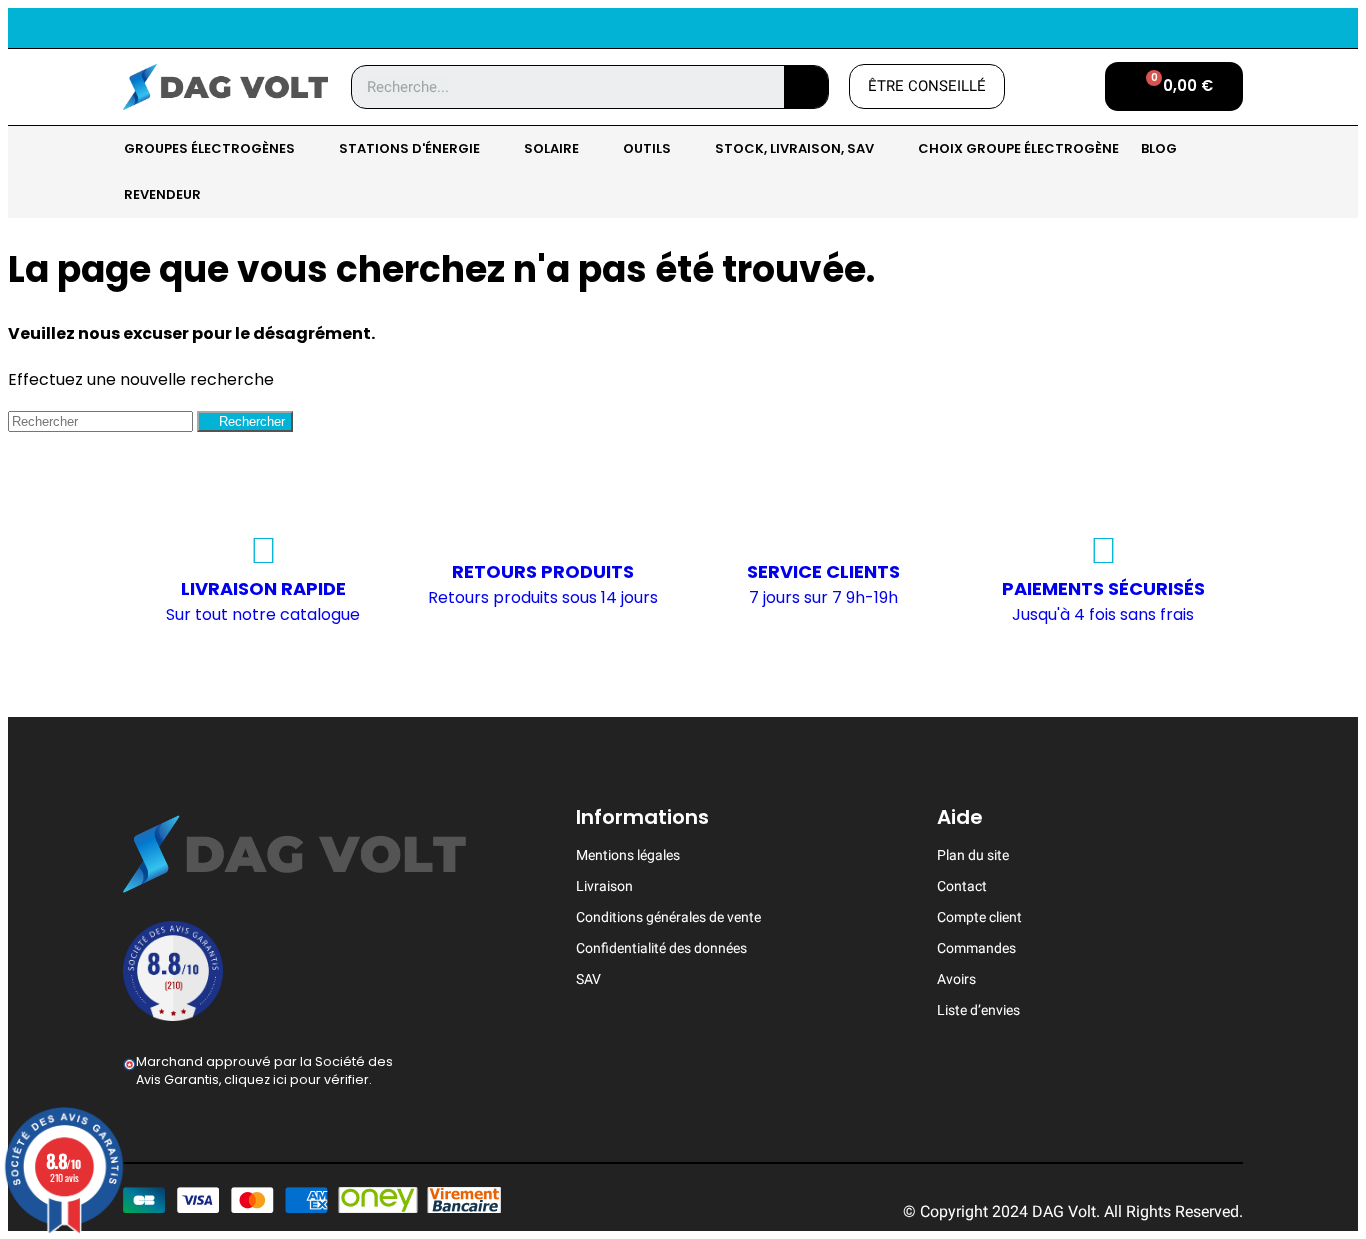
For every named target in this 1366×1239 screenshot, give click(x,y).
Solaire (551, 148)
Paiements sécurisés (1103, 588)
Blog (1159, 148)
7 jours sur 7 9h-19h (823, 597)
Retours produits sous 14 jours (543, 597)
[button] (927, 86)
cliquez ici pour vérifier (296, 1079)
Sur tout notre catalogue (263, 614)
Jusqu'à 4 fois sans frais (1103, 614)
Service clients (823, 571)
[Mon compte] (1055, 87)
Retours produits (543, 571)
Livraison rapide (263, 588)
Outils (647, 148)
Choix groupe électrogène (1018, 148)
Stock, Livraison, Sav (794, 148)
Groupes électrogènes (209, 148)
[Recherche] (806, 87)
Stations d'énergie (409, 148)
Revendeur (162, 194)
